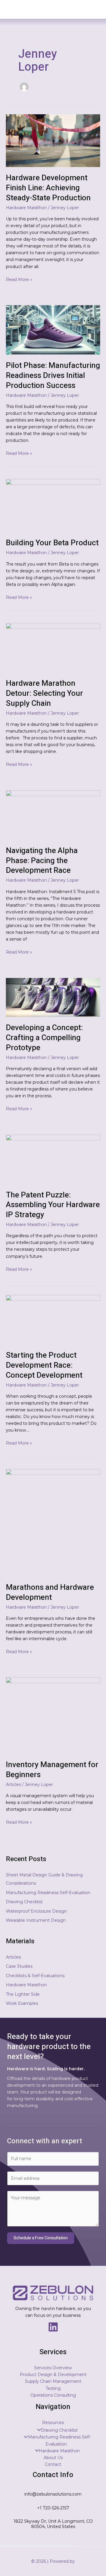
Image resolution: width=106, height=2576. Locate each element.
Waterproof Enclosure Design (36, 1911)
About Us (53, 2458)
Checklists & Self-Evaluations (35, 1976)
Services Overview (53, 2368)
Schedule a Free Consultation (41, 2238)
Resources (53, 2423)
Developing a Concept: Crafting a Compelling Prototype (44, 1038)
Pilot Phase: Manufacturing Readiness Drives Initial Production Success (53, 376)
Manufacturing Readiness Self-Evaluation (48, 1893)
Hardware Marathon (26, 208)
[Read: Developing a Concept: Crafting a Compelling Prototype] (53, 997)
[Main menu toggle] (93, 9)
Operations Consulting (53, 2395)
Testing (53, 2388)
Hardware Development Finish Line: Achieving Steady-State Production (48, 188)
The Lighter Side (23, 1994)
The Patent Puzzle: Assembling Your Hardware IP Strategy (53, 1205)
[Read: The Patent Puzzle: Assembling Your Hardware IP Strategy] (53, 1159)
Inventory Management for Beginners (52, 1770)
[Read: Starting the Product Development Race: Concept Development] (53, 1319)
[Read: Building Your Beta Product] (53, 505)
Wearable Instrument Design (36, 1920)
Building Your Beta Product (52, 543)
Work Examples (22, 2003)
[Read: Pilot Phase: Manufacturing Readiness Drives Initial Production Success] (53, 330)
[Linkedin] (53, 2327)
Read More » (19, 279)
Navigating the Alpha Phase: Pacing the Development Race (42, 861)
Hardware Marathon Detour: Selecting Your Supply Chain (44, 693)
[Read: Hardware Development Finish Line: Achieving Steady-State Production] (53, 140)
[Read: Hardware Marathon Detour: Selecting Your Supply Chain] (53, 647)
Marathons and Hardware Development (50, 1592)
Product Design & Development (53, 2375)
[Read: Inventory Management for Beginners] (53, 1715)
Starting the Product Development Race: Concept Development (44, 1365)
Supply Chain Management (53, 2381)
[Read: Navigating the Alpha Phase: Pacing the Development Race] (53, 814)
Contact (53, 2464)
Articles (13, 1784)
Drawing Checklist (24, 1902)
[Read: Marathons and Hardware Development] (53, 1522)
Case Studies (19, 1966)
